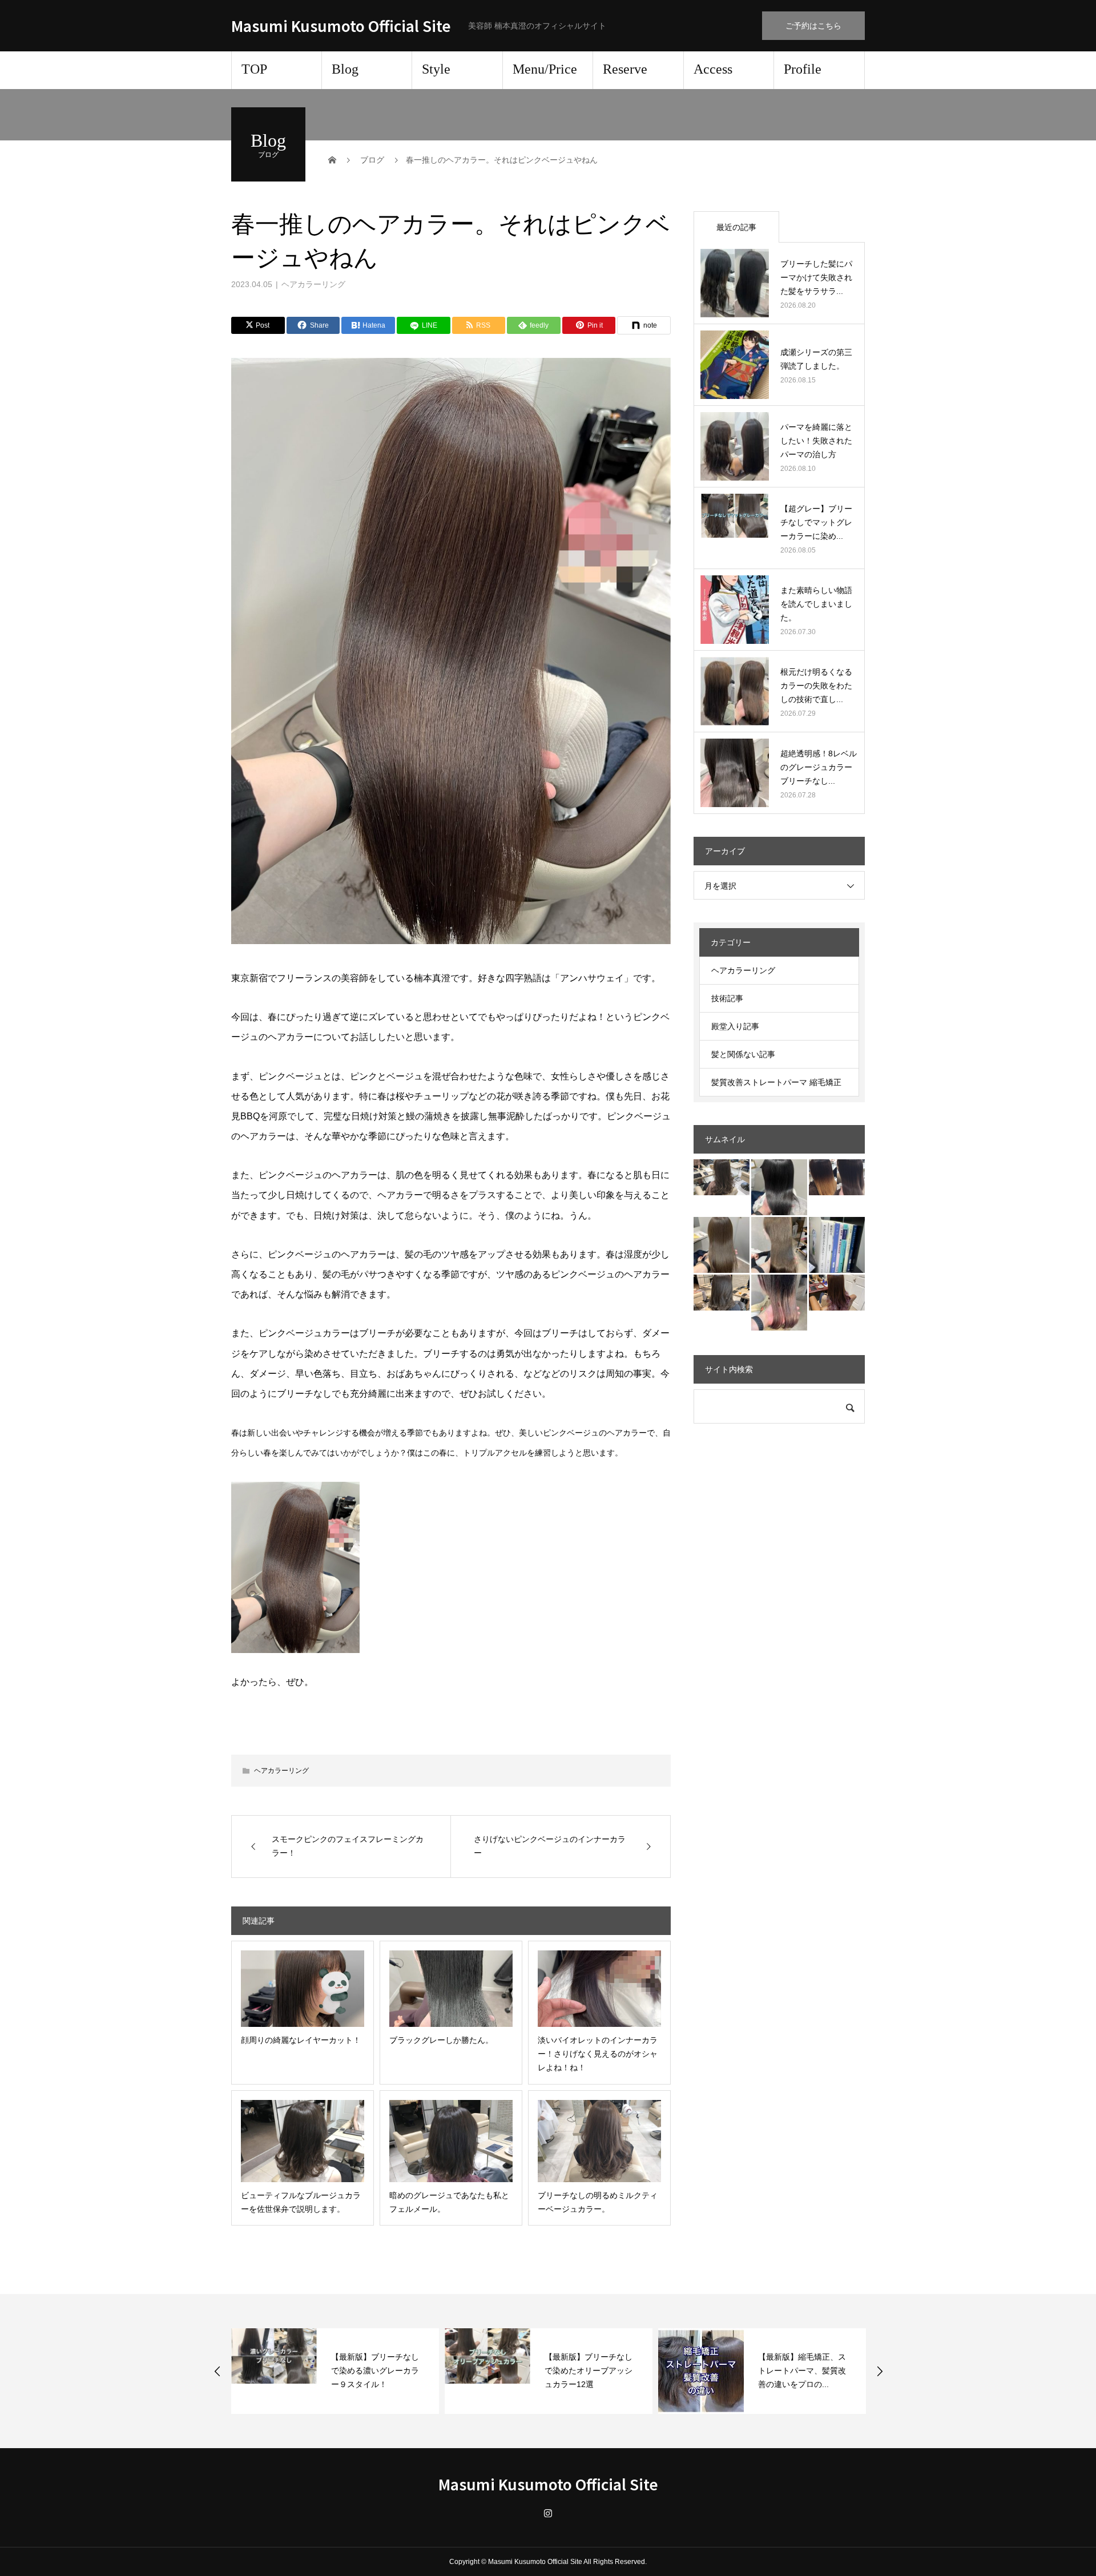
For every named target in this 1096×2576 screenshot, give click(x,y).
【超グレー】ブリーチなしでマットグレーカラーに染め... (816, 522)
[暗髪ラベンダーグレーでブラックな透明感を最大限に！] (779, 1187)
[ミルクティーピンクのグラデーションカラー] (779, 1303)
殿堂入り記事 (735, 1026)
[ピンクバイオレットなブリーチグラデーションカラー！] (837, 1293)
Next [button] (880, 2371)
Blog (345, 69)
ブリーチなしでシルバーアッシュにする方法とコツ (802, 2371)
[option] (335, 2371)
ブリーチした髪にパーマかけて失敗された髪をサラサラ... (816, 277)
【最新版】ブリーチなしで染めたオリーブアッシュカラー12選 (375, 2371)
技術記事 (727, 998)
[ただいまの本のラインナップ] (837, 1245)
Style (436, 69)
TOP (254, 69)
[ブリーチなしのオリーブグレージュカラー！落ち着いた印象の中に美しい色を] (779, 1245)
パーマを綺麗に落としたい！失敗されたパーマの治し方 (816, 441)
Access (713, 69)
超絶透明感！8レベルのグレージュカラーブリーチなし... (819, 767)
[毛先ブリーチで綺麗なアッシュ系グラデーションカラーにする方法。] (837, 1177)
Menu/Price (545, 69)
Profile (803, 69)
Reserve (625, 69)
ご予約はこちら (813, 26)
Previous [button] (217, 2371)
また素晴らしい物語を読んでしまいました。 (816, 604)
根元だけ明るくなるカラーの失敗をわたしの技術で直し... (816, 686)
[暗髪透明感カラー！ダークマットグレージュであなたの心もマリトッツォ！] (722, 1293)
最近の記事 (736, 227)
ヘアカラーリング (313, 284)
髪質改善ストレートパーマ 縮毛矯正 (776, 1082)
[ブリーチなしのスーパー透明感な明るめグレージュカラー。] (722, 1177)
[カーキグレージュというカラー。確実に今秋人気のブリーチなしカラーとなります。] (722, 1245)
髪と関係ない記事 (743, 1054)
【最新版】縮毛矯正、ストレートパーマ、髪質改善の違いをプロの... (589, 2371)
